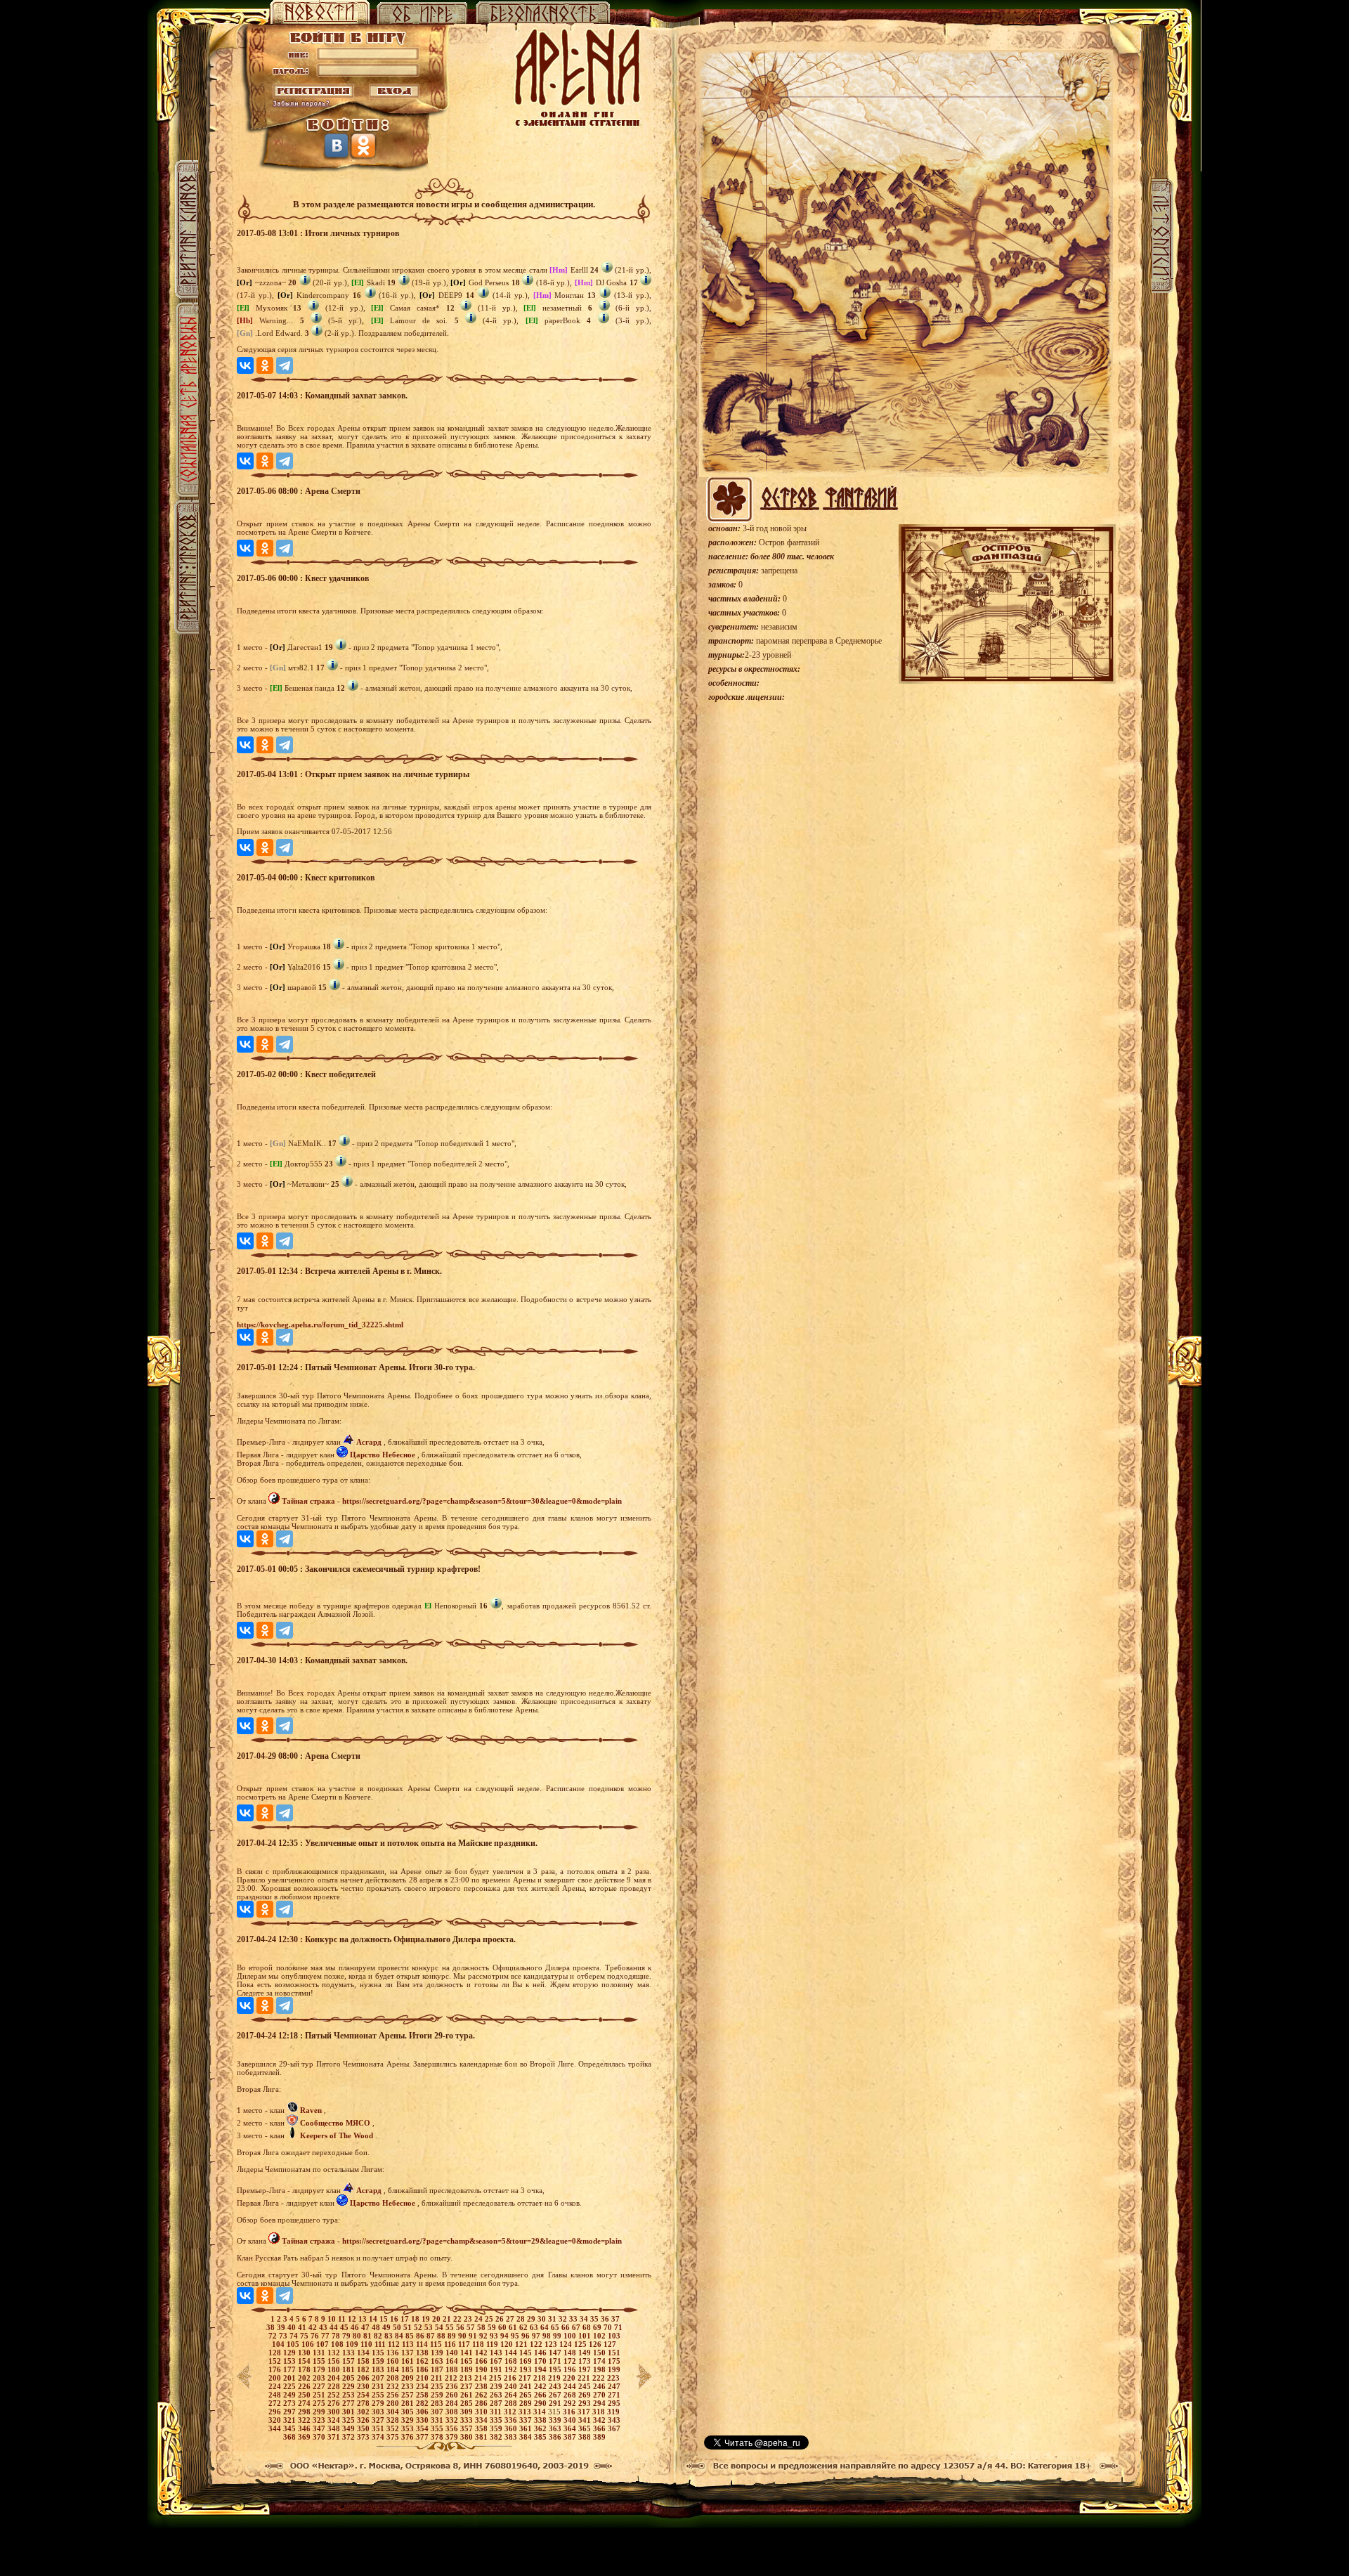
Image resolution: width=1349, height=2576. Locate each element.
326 (364, 2420)
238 (482, 2386)
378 (438, 2437)
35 (595, 2319)
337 (527, 2420)
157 (350, 2361)
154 (305, 2361)
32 (564, 2319)
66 (567, 2327)
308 (453, 2412)
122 (537, 2344)
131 (320, 2353)
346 (305, 2428)
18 (416, 2319)
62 (524, 2327)
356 (453, 2428)
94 (506, 2336)
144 (512, 2353)
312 (511, 2412)
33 (574, 2319)
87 (432, 2336)
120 (508, 2344)
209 (409, 2378)
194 (541, 2369)
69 (598, 2327)
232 (394, 2386)
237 (468, 2386)
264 (512, 2395)
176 (276, 2369)
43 (324, 2327)
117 (465, 2344)
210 (423, 2378)
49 (387, 2327)
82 (379, 2336)
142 (482, 2353)
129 (291, 2353)
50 (398, 2327)
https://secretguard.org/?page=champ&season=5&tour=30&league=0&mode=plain (482, 1501)
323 (320, 2420)
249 (291, 2395)
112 (395, 2344)
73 (284, 2336)
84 (400, 2336)
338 (541, 2420)
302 (364, 2412)
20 (437, 2319)
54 (440, 2327)
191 (497, 2369)
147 (556, 2353)
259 (438, 2395)
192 (512, 2369)
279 (379, 2403)
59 (493, 2327)
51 (409, 2327)
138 (423, 2353)
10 (333, 2319)
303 (379, 2412)
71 (618, 2327)
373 (364, 2437)
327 (379, 2420)
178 (305, 2369)
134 (364, 2353)
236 (453, 2386)
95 (516, 2336)
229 (350, 2386)
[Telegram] (285, 365)
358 (482, 2428)
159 (379, 2361)
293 (586, 2403)
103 (614, 2336)
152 (276, 2361)
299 (320, 2412)
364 (571, 2428)
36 (606, 2319)
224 (276, 2386)
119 (493, 2344)
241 (527, 2386)
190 (482, 2369)
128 (276, 2353)
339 (556, 2420)
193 (527, 2369)
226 (305, 2386)
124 (567, 2344)
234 (423, 2386)
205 (350, 2378)
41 (303, 2327)
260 (453, 2395)
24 (480, 2319)
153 (291, 2361)
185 (409, 2369)
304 (394, 2412)
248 (276, 2395)
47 (366, 2327)
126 (596, 2344)
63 (535, 2327)
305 (409, 2412)
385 (541, 2437)
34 (585, 2319)
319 (613, 2412)
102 (600, 2336)
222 (600, 2378)
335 (497, 2420)
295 (614, 2403)
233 (409, 2386)
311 (497, 2412)
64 (546, 2327)
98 (548, 2336)
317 (585, 2412)
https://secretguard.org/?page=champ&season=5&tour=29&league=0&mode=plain (482, 2241)
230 (364, 2386)
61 (514, 2327)
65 (556, 2327)
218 (541, 2378)
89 (453, 2336)
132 (335, 2353)
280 (394, 2403)
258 (423, 2395)
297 (291, 2412)
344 (276, 2428)
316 (570, 2412)
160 (394, 2361)
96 (527, 2336)
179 (320, 2369)
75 (305, 2336)
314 (541, 2412)
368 (291, 2437)
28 (522, 2319)
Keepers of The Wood (337, 2135)
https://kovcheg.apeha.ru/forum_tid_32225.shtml (320, 1325)
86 (421, 2336)
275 (320, 2403)
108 (338, 2344)
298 (305, 2412)
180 (335, 2369)
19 (427, 2319)
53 (430, 2327)
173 (586, 2361)
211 (438, 2378)
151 (614, 2353)
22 (458, 2319)
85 (411, 2336)
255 (379, 2395)
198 (600, 2369)
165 (468, 2361)
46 (356, 2327)
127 (610, 2344)
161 (409, 2361)
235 (438, 2386)
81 (369, 2336)
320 (276, 2420)
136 (394, 2353)
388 (586, 2437)
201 (291, 2378)
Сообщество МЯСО (335, 2123)
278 (364, 2403)
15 (385, 2319)
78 (337, 2336)
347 (320, 2428)
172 (571, 2361)
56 (461, 2327)
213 (467, 2378)
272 (276, 2403)
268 (571, 2395)
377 (423, 2437)
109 (353, 2344)
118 (479, 2344)
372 (350, 2437)
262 (482, 2395)
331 (438, 2420)
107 (324, 2344)
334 (482, 2420)
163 (438, 2361)
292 (571, 2403)
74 (295, 2336)
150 (600, 2353)
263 (497, 2395)
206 (364, 2378)
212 (452, 2378)
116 (451, 2344)
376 (409, 2437)
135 (379, 2353)
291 (556, 2403)
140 (453, 2353)
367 (614, 2428)
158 (364, 2361)
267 (556, 2395)
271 (614, 2395)
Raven (311, 2110)
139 (438, 2353)
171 (556, 2361)
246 (600, 2386)
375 (394, 2437)
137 (409, 2353)
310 (482, 2412)
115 (437, 2344)
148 (571, 2353)
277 (350, 2403)
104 (279, 2344)
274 (305, 2403)
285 (468, 2403)
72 (274, 2336)
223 (613, 2378)
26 (501, 2319)
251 (320, 2395)
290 (541, 2403)
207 (379, 2378)
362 (541, 2428)
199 (614, 2369)
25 (490, 2319)
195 (556, 2369)
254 (364, 2395)
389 (599, 2437)
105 (294, 2344)
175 (614, 2361)
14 (374, 2319)
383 (512, 2437)
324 (335, 2420)
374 (379, 2437)
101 (586, 2336)
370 (320, 2437)
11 (343, 2319)
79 (347, 2336)
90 (463, 2336)
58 (482, 2327)
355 (438, 2428)
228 (335, 2386)
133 (350, 2353)
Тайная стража (308, 1501)
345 (291, 2428)
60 (503, 2327)
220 (570, 2378)
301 (350, 2412)
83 (390, 2336)
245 (586, 2386)
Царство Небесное (383, 1455)
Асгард (369, 1442)
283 (438, 2403)
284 (453, 2403)
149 (586, 2353)
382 (497, 2437)
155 (320, 2361)
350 (364, 2428)
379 (453, 2437)
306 (423, 2412)
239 (497, 2386)
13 (364, 2319)
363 (556, 2428)
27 (511, 2319)
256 (394, 2395)
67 (577, 2327)
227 (320, 2386)
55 (451, 2327)
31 (553, 2319)
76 (316, 2336)
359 (497, 2428)
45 (345, 2327)
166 (482, 2361)
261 (468, 2395)
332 (453, 2420)
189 (468, 2369)
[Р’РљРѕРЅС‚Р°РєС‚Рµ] (245, 365)
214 (482, 2378)
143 (497, 2353)
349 (350, 2428)
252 (335, 2395)
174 (600, 2361)
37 (615, 2319)
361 (527, 2428)
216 (511, 2378)
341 (586, 2420)
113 (409, 2344)
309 (468, 2412)
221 (585, 2378)
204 (335, 2378)
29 (532, 2319)
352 (394, 2428)
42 (314, 2327)
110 (367, 2344)
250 (305, 2395)
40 (293, 2327)
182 (364, 2369)
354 (423, 2428)
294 (600, 2403)
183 (379, 2369)
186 (423, 2369)
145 (527, 2353)
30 (543, 2319)
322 (305, 2420)
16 (395, 2319)
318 (600, 2412)
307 (438, 2412)
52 (419, 2327)
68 (588, 2327)
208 (394, 2378)
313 (526, 2412)
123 (552, 2344)
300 (335, 2412)
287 (497, 2403)
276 (335, 2403)
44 (335, 2327)
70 (609, 2327)
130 (305, 2353)
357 (468, 2428)
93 (495, 2336)
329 (409, 2420)
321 (291, 2420)
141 (468, 2353)
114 (423, 2344)
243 (556, 2386)
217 (526, 2378)
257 (409, 2395)
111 (381, 2344)
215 (496, 2378)
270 (600, 2395)
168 (512, 2361)
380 (468, 2437)
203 (320, 2378)
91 (474, 2336)
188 (453, 2369)
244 (571, 2386)
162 (423, 2361)
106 (309, 2344)
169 (527, 2361)
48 (377, 2327)
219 (555, 2378)
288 (512, 2403)
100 (571, 2336)
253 (350, 2395)
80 (358, 2336)
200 (276, 2378)
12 (353, 2319)
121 (522, 2344)
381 (482, 2437)
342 (600, 2420)
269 (586, 2395)
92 (484, 2336)
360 (512, 2428)
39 (282, 2327)
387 (571, 2437)
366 (600, 2428)
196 (571, 2369)
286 (482, 2403)
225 (291, 2386)
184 (394, 2369)
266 (541, 2395)
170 (541, 2361)
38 (272, 2327)
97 (537, 2336)
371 (335, 2437)
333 (468, 2420)
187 (438, 2369)
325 (350, 2420)
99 (558, 2336)
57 (472, 2327)
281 (409, 2403)
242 (541, 2386)
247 (614, 2386)
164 (453, 2361)
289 (527, 2403)
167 (497, 2361)
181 (350, 2369)
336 (512, 2420)
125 (581, 2344)
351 (379, 2428)
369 (305, 2437)
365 (586, 2428)
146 (541, 2353)
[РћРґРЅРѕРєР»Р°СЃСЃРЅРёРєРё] (265, 365)
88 (442, 2336)
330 (423, 2420)
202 (305, 2378)
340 (571, 2420)
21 (448, 2319)
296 (276, 2412)
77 (326, 2336)
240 (512, 2386)
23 (469, 2319)
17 (406, 2319)
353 (409, 2428)
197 (586, 2369)
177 (291, 2369)
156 (335, 2361)
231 (379, 2386)
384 (527, 2437)
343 (614, 2420)
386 (556, 2437)
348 (335, 2428)
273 (291, 2403)
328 (394, 2420)
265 (527, 2395)
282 (423, 2403)
